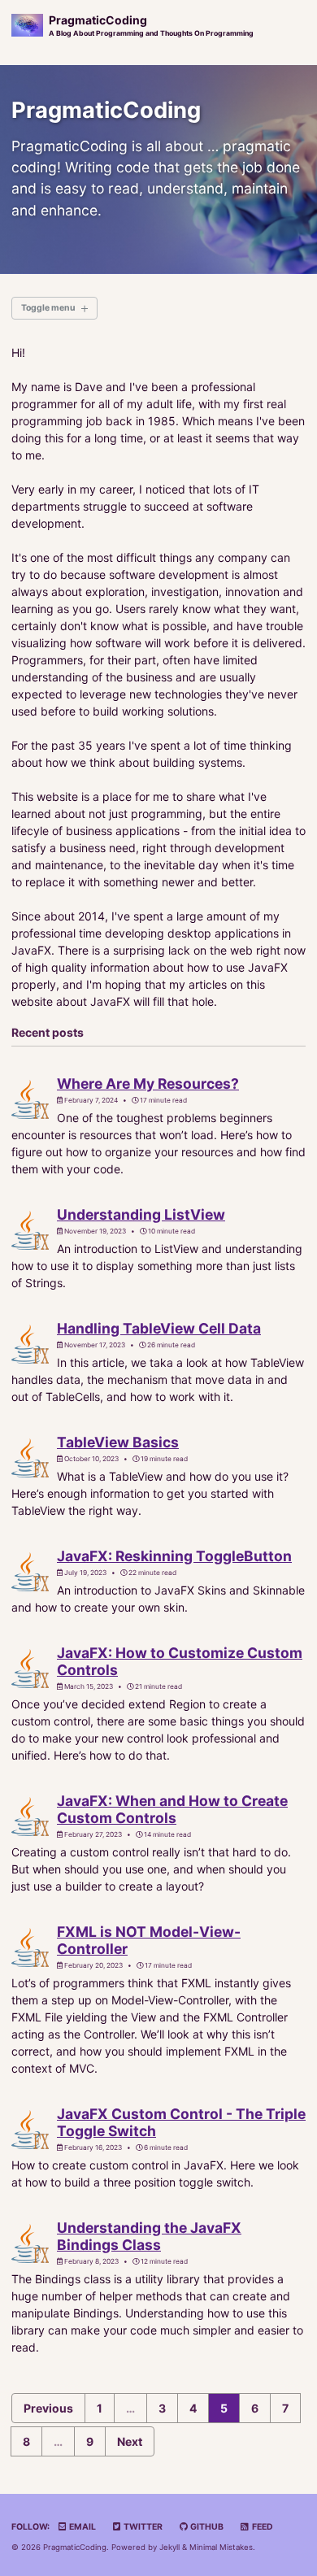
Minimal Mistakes (221, 2547)
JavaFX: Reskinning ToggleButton (174, 1556)
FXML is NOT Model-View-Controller (149, 1940)
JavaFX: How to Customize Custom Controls (180, 1661)
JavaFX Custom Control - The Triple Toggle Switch (181, 2122)
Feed (262, 2527)
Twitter (142, 2527)
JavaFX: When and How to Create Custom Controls (172, 1809)
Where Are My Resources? (148, 1083)
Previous (48, 2408)
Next (130, 2441)
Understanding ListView (141, 1214)
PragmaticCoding (151, 25)
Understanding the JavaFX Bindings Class (149, 2236)
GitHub (206, 2527)
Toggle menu (48, 308)
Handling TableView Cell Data (159, 1328)
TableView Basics (118, 1442)
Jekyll (169, 2547)
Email (82, 2527)
